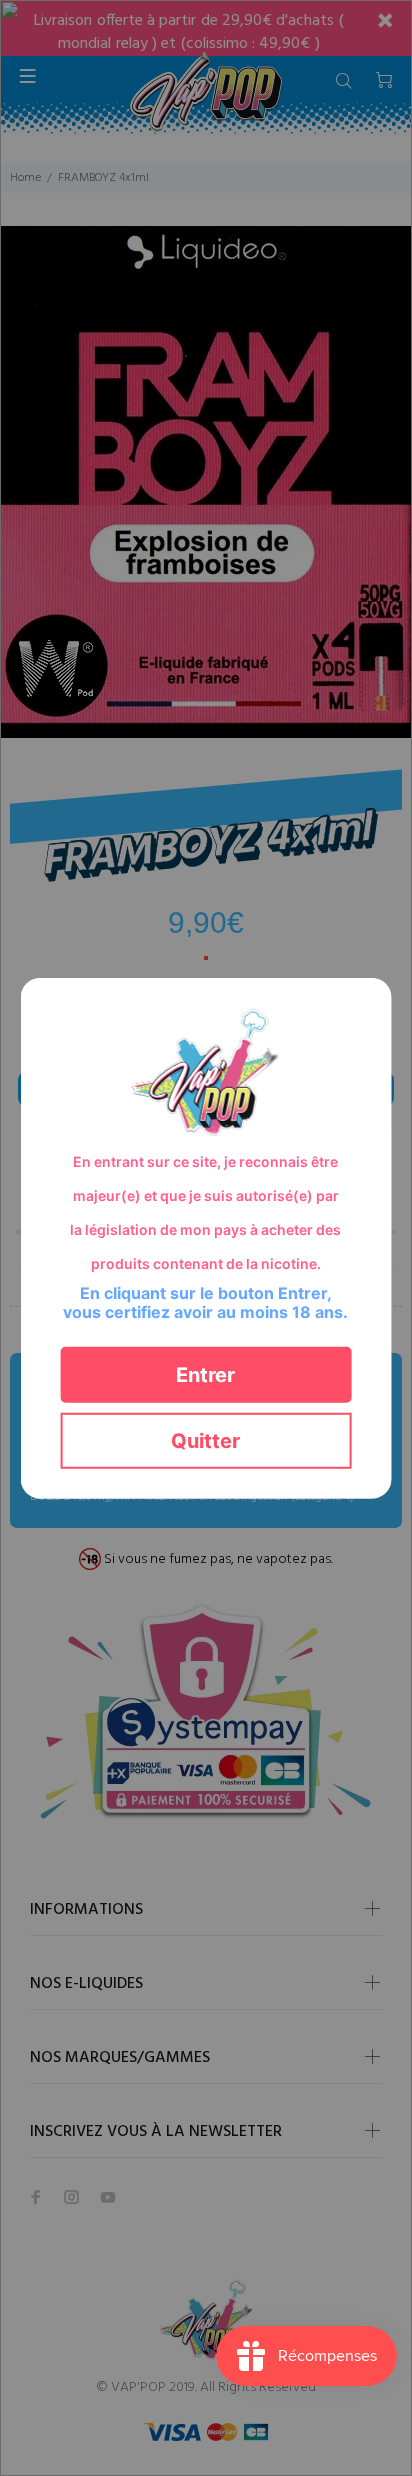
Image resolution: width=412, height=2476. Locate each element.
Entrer (205, 1374)
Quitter (205, 1440)
